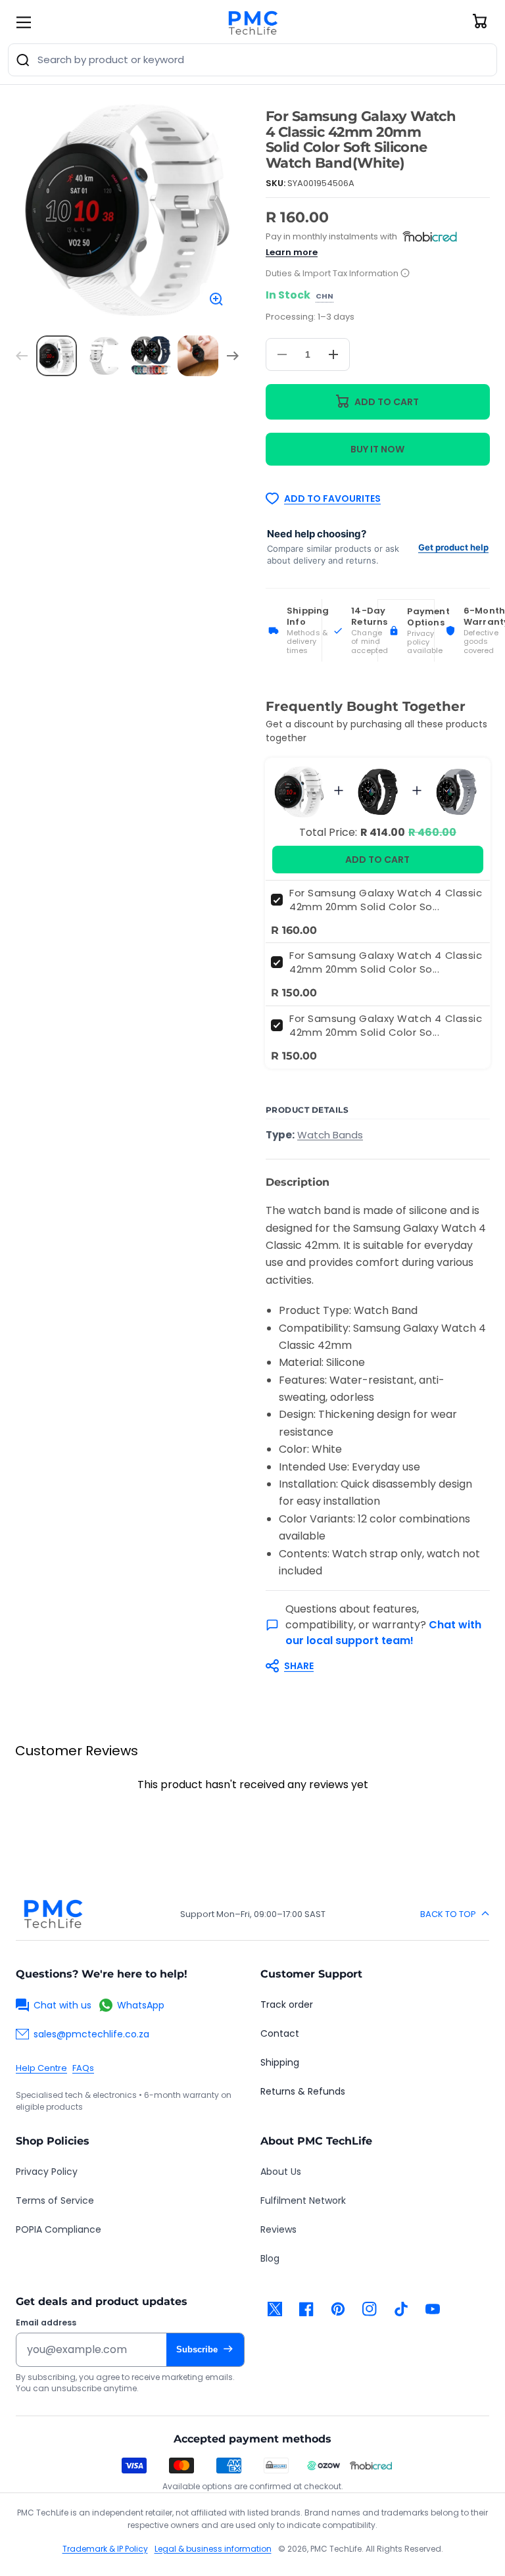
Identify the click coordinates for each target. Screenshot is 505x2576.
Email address (46, 2323)
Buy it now (377, 449)
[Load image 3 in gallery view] (151, 356)
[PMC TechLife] (252, 22)
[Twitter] (275, 2309)
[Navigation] (24, 22)
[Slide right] (233, 356)
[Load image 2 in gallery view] (104, 356)
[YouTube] (433, 2309)
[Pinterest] (338, 2309)
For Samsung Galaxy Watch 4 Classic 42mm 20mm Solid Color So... (386, 900)
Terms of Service (55, 2200)
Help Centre (41, 2068)
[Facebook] (306, 2309)
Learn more (292, 252)
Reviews (278, 2229)
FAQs (83, 2068)
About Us (281, 2172)
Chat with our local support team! (383, 1633)
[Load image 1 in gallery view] (57, 356)
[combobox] (252, 60)
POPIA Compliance (59, 2229)
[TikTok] (401, 2309)
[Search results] (23, 60)
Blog (270, 2258)
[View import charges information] (405, 274)
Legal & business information (213, 2549)
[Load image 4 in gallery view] (198, 356)
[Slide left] (22, 356)
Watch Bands (330, 1135)
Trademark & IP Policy (105, 2549)
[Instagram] (370, 2309)
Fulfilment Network (303, 2200)
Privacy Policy (47, 2172)
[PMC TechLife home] (53, 1914)
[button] (371, 1666)
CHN (325, 297)
